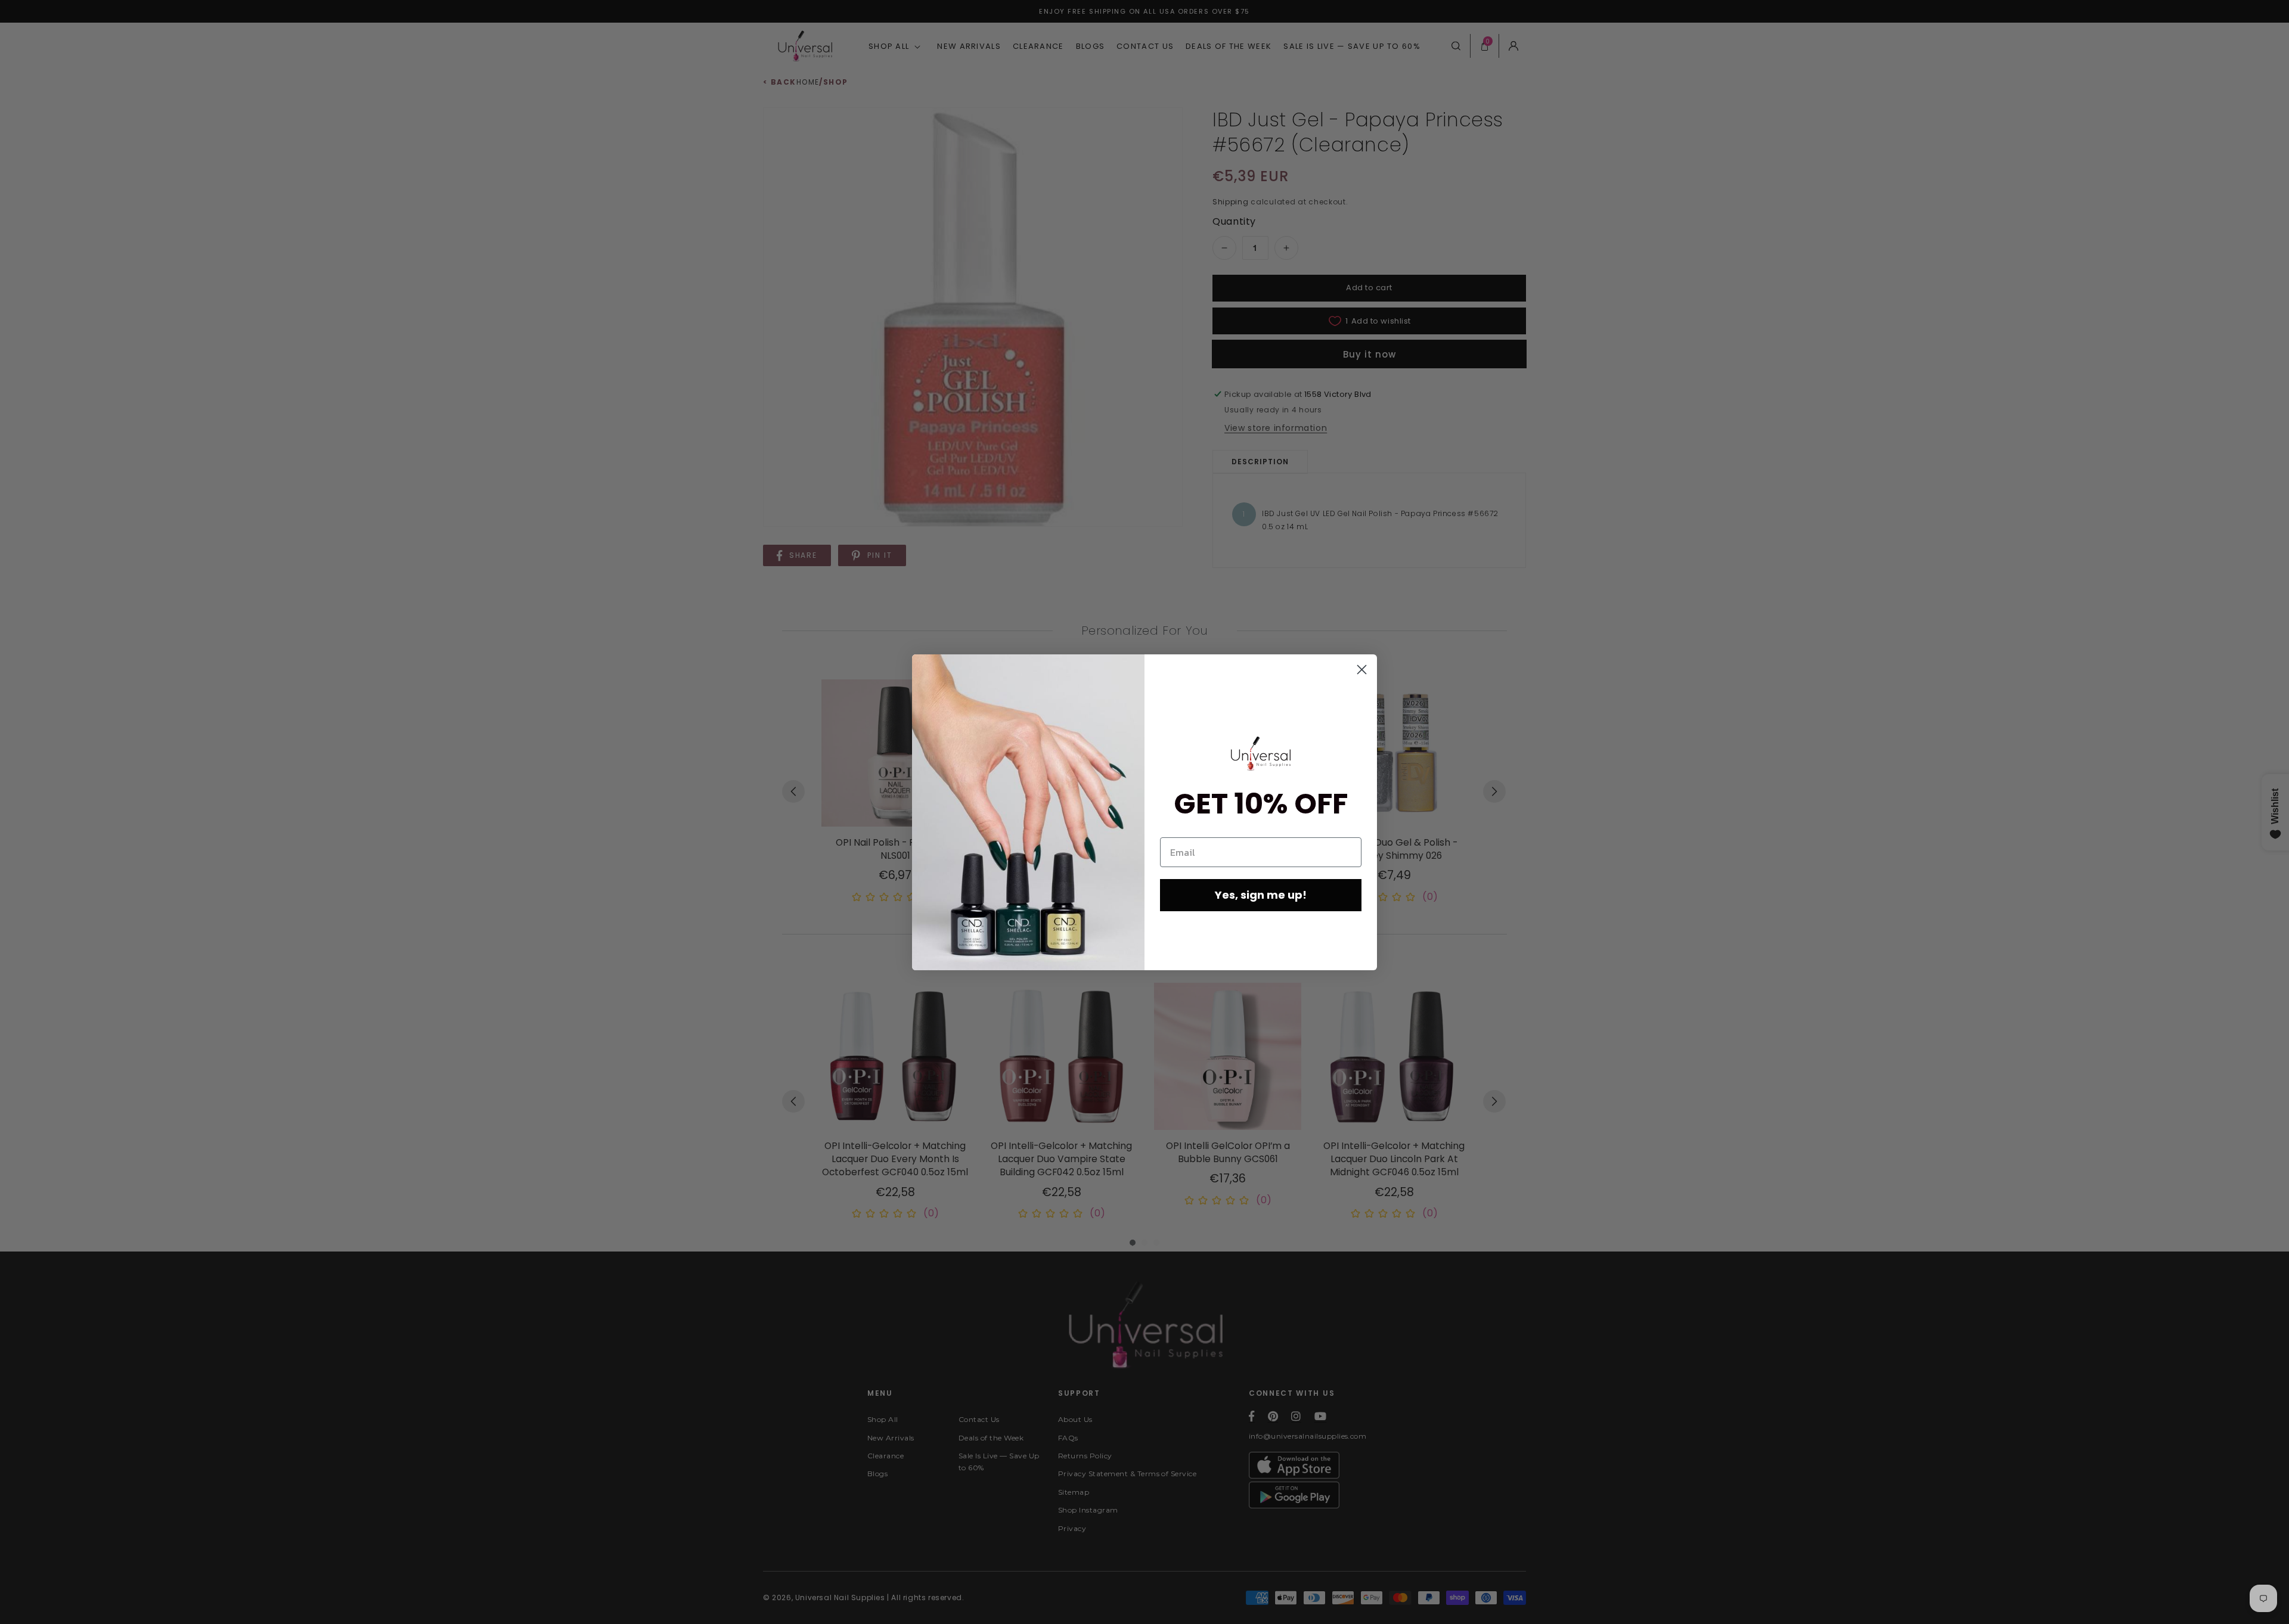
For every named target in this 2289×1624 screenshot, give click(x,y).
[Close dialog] (1362, 670)
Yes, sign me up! (1261, 895)
